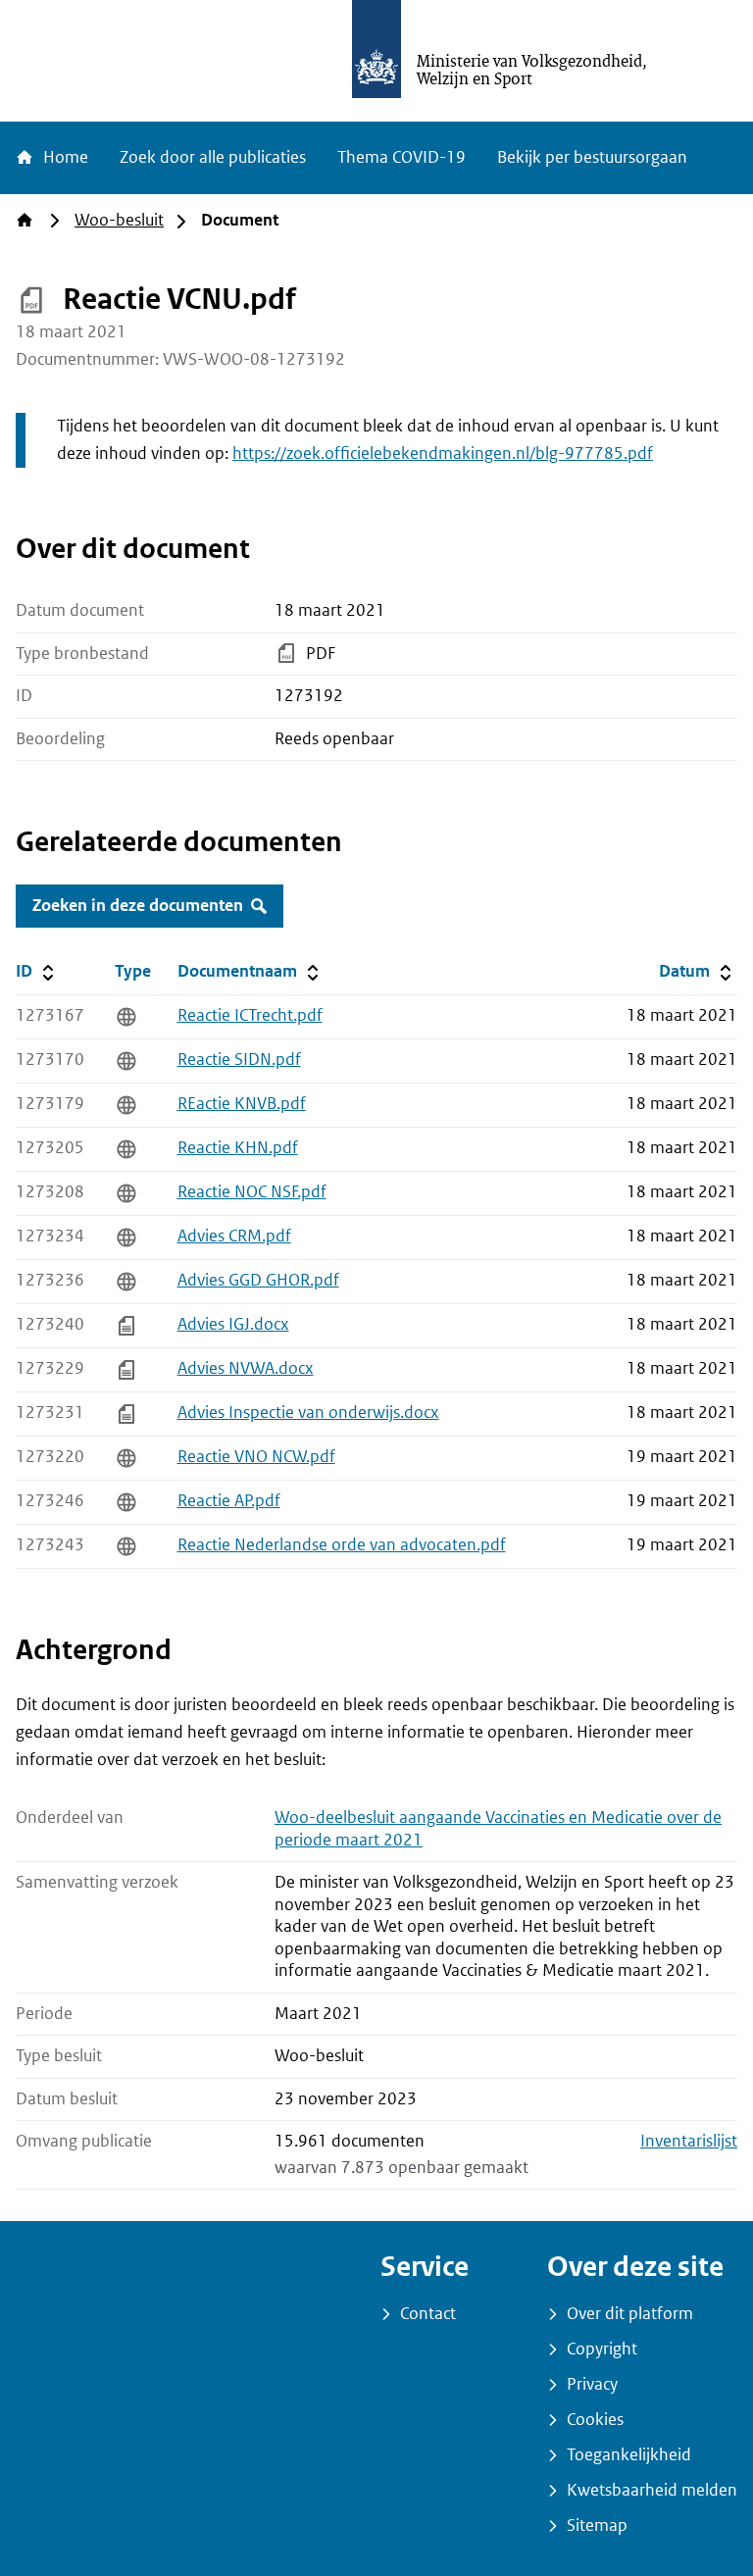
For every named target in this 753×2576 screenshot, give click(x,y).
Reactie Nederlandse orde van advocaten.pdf (342, 1545)
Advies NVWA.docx (246, 1368)
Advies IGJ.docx (233, 1324)
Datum (698, 971)
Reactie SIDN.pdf (239, 1060)
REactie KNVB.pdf (242, 1104)
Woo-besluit (119, 220)
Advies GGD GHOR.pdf (258, 1280)
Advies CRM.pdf (234, 1236)
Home (64, 157)
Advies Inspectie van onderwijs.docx (308, 1413)
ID (61, 971)
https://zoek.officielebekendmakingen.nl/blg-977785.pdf (443, 454)
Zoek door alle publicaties (213, 157)
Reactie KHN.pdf (238, 1148)
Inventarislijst (689, 2141)
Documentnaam (250, 971)
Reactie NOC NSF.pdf (252, 1192)
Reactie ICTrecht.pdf (250, 1015)
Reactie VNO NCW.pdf (256, 1457)
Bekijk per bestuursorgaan (592, 157)
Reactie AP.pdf (229, 1501)
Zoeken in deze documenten (138, 906)
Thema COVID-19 (402, 157)
